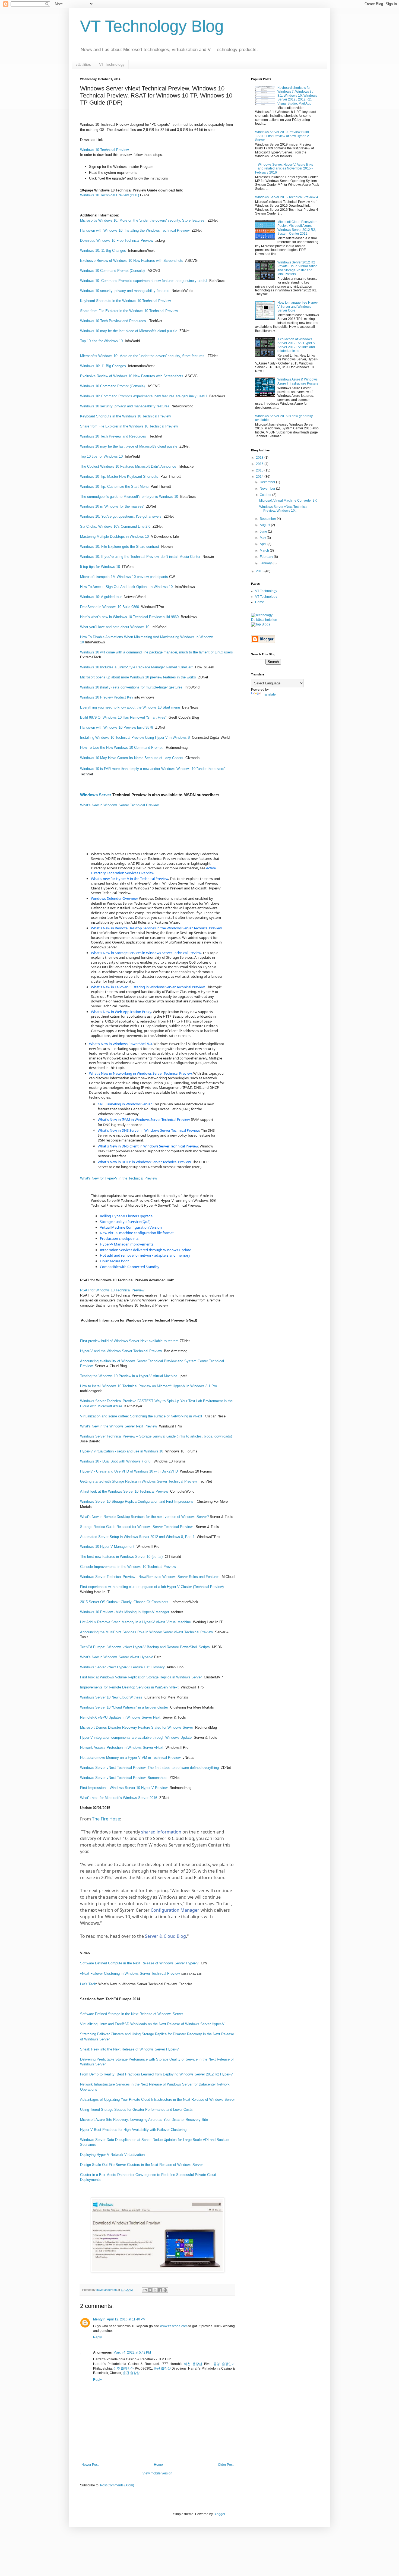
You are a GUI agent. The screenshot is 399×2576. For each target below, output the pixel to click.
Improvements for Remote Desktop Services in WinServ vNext (130, 1687)
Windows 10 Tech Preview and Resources (113, 321)
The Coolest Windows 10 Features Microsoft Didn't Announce (129, 466)
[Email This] (145, 2290)
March (265, 551)
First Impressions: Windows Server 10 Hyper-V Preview (124, 1788)
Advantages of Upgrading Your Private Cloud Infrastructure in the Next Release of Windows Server (157, 2100)
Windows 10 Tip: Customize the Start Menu (114, 487)
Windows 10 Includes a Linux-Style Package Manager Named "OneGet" (137, 667)
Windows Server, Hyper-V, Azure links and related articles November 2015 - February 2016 (284, 169)
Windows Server (96, 795)
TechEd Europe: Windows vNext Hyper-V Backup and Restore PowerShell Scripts (145, 1647)
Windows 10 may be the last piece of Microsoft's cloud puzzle (129, 331)
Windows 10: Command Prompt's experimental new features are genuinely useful (144, 281)
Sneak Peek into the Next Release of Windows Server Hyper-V (129, 2049)
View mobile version (157, 2473)
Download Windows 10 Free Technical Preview (117, 240)
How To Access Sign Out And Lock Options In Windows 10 (126, 587)
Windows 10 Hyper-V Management (107, 1547)
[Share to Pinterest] (165, 2290)
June (264, 531)
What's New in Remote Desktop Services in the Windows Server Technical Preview (156, 928)
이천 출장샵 (193, 2364)
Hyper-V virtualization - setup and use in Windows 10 (122, 1451)
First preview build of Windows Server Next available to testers (129, 1341)
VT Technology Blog (152, 26)
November (268, 489)
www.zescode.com (174, 2326)
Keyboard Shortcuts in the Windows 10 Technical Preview (125, 301)
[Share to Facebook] (160, 2290)
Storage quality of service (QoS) (125, 1222)
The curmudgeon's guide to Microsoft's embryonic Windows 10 (129, 497)
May (263, 538)
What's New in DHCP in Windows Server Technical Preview (144, 1162)
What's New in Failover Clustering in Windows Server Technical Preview (148, 987)
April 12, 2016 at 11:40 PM (126, 2319)
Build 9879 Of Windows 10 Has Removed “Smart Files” (123, 717)
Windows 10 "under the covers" (201, 769)
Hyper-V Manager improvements (127, 1244)
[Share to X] (155, 2290)
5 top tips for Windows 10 (100, 567)
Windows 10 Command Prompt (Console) (113, 271)
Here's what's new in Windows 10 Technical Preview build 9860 (129, 617)
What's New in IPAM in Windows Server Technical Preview (144, 1119)
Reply (97, 2337)
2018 (260, 458)
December (268, 482)
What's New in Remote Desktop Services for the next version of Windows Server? (144, 1517)
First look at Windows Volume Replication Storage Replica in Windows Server (141, 1677)
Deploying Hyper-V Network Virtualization (112, 2155)
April (264, 544)
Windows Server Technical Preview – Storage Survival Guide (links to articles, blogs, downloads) (156, 1436)
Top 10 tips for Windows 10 (101, 341)
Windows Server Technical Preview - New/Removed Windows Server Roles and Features (150, 1577)
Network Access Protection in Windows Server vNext (122, 1748)
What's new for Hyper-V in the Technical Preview (129, 879)
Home (158, 2465)
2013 (260, 571)
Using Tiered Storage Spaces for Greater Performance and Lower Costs (136, 2110)
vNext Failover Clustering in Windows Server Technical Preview (130, 1973)
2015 (260, 470)
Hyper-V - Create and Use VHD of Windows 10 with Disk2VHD (129, 1471)
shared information (161, 1832)
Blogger (219, 2514)
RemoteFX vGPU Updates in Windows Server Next (121, 1717)
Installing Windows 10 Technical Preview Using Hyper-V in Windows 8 (135, 737)
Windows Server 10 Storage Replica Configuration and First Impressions (137, 1501)
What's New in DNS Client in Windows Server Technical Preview (148, 1146)
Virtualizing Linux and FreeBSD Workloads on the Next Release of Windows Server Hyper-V (153, 2024)
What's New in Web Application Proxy (121, 1012)
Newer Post (90, 2465)
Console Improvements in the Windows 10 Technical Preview (128, 1567)
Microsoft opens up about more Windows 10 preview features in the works (138, 677)
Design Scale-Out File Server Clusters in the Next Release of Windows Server (141, 2165)
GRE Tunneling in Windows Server (124, 1104)
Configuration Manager (175, 1910)
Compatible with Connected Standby (130, 1267)
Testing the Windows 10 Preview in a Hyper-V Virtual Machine (129, 1376)
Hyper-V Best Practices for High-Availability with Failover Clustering (133, 2130)
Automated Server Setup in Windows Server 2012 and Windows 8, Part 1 (137, 1537)
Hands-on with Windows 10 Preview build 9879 (117, 727)
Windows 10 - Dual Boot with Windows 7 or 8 (116, 1461)
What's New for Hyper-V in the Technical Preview (118, 1178)
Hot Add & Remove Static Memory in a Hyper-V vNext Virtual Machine (135, 1622)
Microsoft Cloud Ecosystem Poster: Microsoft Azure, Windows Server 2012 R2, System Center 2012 (297, 228)
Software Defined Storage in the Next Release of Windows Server (132, 2014)
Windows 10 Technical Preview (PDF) (110, 195)
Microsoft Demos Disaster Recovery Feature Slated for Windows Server (137, 1727)
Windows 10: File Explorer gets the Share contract (120, 547)
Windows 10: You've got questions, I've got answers (121, 516)
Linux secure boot (114, 1261)
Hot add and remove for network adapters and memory (145, 1255)
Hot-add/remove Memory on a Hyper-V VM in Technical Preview (130, 1758)
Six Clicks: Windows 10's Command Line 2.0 (115, 526)
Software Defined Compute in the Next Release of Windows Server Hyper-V (139, 1963)
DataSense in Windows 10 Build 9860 (110, 607)
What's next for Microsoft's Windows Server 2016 (119, 1798)
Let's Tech (88, 1984)
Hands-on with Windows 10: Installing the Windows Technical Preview (135, 230)
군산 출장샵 (162, 2369)
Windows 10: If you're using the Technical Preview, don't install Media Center (140, 557)
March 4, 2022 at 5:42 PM (132, 2352)
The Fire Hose (106, 1819)
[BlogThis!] (150, 2290)
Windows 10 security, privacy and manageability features (125, 291)
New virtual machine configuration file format (137, 1233)
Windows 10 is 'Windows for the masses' (112, 506)
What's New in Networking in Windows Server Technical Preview (140, 1073)
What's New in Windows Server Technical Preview (119, 805)
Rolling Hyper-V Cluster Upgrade (126, 1216)
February (267, 557)
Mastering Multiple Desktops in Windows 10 (114, 537)
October (266, 495)
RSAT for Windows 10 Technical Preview (112, 1290)
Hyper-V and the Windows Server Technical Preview (121, 1351)
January (266, 563)
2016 (260, 464)
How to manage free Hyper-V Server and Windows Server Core (298, 306)
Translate (269, 694)
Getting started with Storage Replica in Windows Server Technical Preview (138, 1481)
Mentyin (99, 2319)
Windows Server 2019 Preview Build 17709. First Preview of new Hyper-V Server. (282, 136)
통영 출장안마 (224, 2364)
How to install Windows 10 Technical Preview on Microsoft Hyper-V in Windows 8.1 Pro (148, 1386)
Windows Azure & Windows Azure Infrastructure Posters (298, 381)
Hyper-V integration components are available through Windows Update (136, 1737)
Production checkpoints (119, 1238)
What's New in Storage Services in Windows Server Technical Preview (146, 953)
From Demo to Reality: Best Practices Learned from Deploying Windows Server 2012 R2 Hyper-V (156, 2074)
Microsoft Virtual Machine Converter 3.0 (288, 501)
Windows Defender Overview (114, 898)
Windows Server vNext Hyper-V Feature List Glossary (122, 1667)
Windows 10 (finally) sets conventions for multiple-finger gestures (131, 687)
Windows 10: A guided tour (101, 597)
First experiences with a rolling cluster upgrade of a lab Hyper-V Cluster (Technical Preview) (152, 1587)
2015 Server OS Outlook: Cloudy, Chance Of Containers (124, 1602)
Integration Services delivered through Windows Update (145, 1250)
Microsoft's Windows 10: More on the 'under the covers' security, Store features (143, 220)
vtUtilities (83, 64)
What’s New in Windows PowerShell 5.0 (120, 1044)
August (265, 525)
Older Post (226, 2465)
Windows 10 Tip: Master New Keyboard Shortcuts (119, 476)
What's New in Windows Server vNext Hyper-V (117, 1657)
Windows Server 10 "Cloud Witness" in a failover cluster (124, 1707)
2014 (260, 477)
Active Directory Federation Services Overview (153, 870)
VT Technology (112, 64)
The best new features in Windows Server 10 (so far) (121, 1557)
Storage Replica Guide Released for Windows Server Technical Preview (137, 1527)
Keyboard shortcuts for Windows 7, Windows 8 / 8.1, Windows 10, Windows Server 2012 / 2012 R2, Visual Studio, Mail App (297, 96)
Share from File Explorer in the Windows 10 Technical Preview (129, 311)
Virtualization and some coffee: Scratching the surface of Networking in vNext (142, 1416)
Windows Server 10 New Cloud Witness (112, 1697)
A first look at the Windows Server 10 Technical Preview (124, 1491)
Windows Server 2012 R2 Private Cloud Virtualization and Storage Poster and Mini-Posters (297, 268)
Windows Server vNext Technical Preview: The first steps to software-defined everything (149, 1768)
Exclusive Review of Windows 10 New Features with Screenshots (132, 261)
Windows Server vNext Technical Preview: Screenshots (124, 1778)
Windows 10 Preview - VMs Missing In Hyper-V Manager (125, 1612)
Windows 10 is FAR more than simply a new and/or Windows (128, 769)
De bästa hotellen (264, 620)
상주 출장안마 (124, 2369)
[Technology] (262, 615)
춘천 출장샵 (131, 2373)
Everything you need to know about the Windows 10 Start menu (130, 707)
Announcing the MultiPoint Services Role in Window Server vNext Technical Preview (146, 1632)
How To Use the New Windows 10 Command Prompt (122, 748)
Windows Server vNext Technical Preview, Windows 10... (283, 509)
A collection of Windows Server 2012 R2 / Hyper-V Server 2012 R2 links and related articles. (296, 345)
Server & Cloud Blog (165, 1936)
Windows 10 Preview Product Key (107, 697)
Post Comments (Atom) (117, 2485)
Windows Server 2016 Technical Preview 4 (287, 197)
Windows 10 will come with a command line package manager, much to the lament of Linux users (156, 652)
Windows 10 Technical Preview (104, 150)
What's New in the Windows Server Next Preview (118, 1426)
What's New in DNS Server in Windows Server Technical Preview (148, 1130)
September (268, 519)
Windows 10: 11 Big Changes (104, 251)
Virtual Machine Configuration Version (131, 1227)
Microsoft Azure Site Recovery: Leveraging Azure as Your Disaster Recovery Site (144, 2120)
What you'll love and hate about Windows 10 (115, 627)
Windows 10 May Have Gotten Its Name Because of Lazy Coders (132, 758)
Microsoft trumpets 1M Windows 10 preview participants (124, 577)
